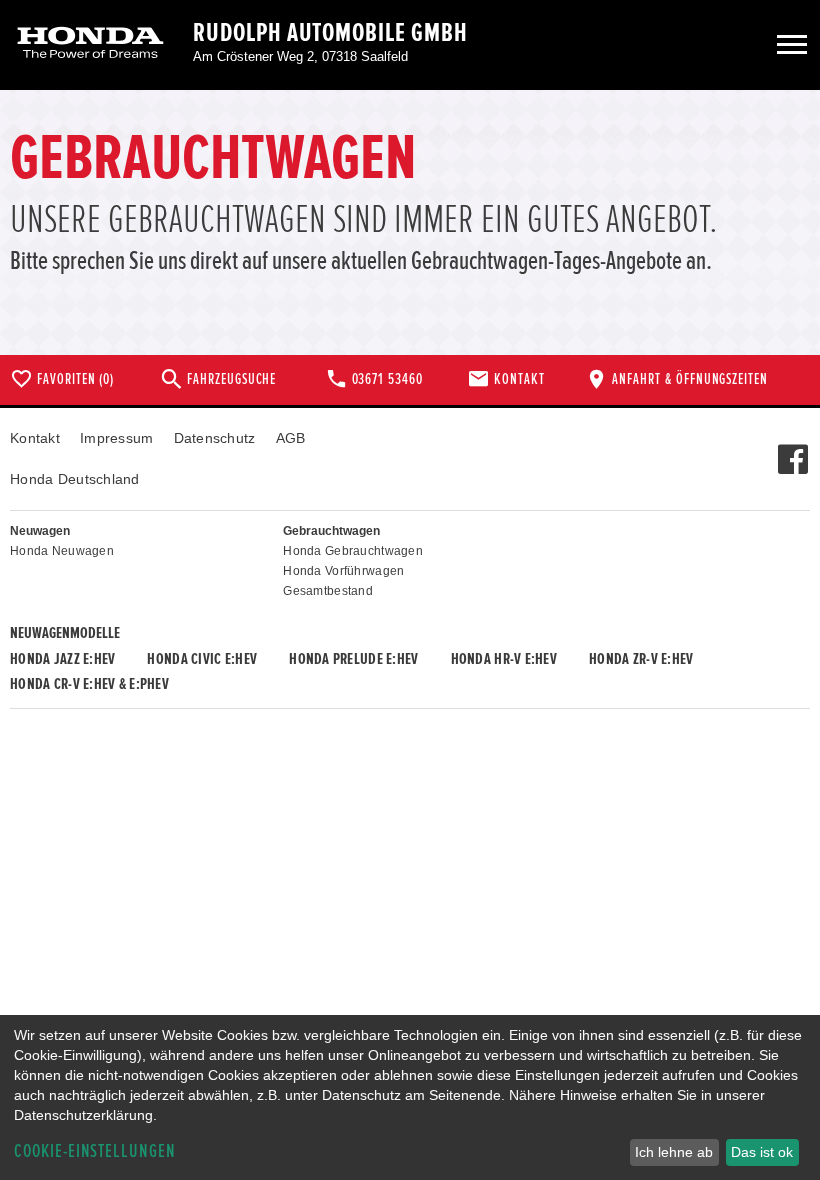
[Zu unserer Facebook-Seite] (792, 449)
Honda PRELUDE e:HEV (353, 659)
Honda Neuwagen (62, 551)
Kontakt (35, 438)
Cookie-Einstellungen (95, 1151)
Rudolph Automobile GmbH (330, 33)
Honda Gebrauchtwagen (353, 551)
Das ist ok (762, 1152)
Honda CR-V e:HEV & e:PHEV (89, 684)
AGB (291, 438)
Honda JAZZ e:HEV (62, 659)
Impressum (117, 438)
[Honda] (90, 44)
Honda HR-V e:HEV (504, 659)
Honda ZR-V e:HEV (641, 659)
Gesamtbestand (328, 591)
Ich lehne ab (674, 1152)
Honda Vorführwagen (343, 571)
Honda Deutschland (75, 479)
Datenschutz (215, 438)
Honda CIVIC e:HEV (202, 659)
